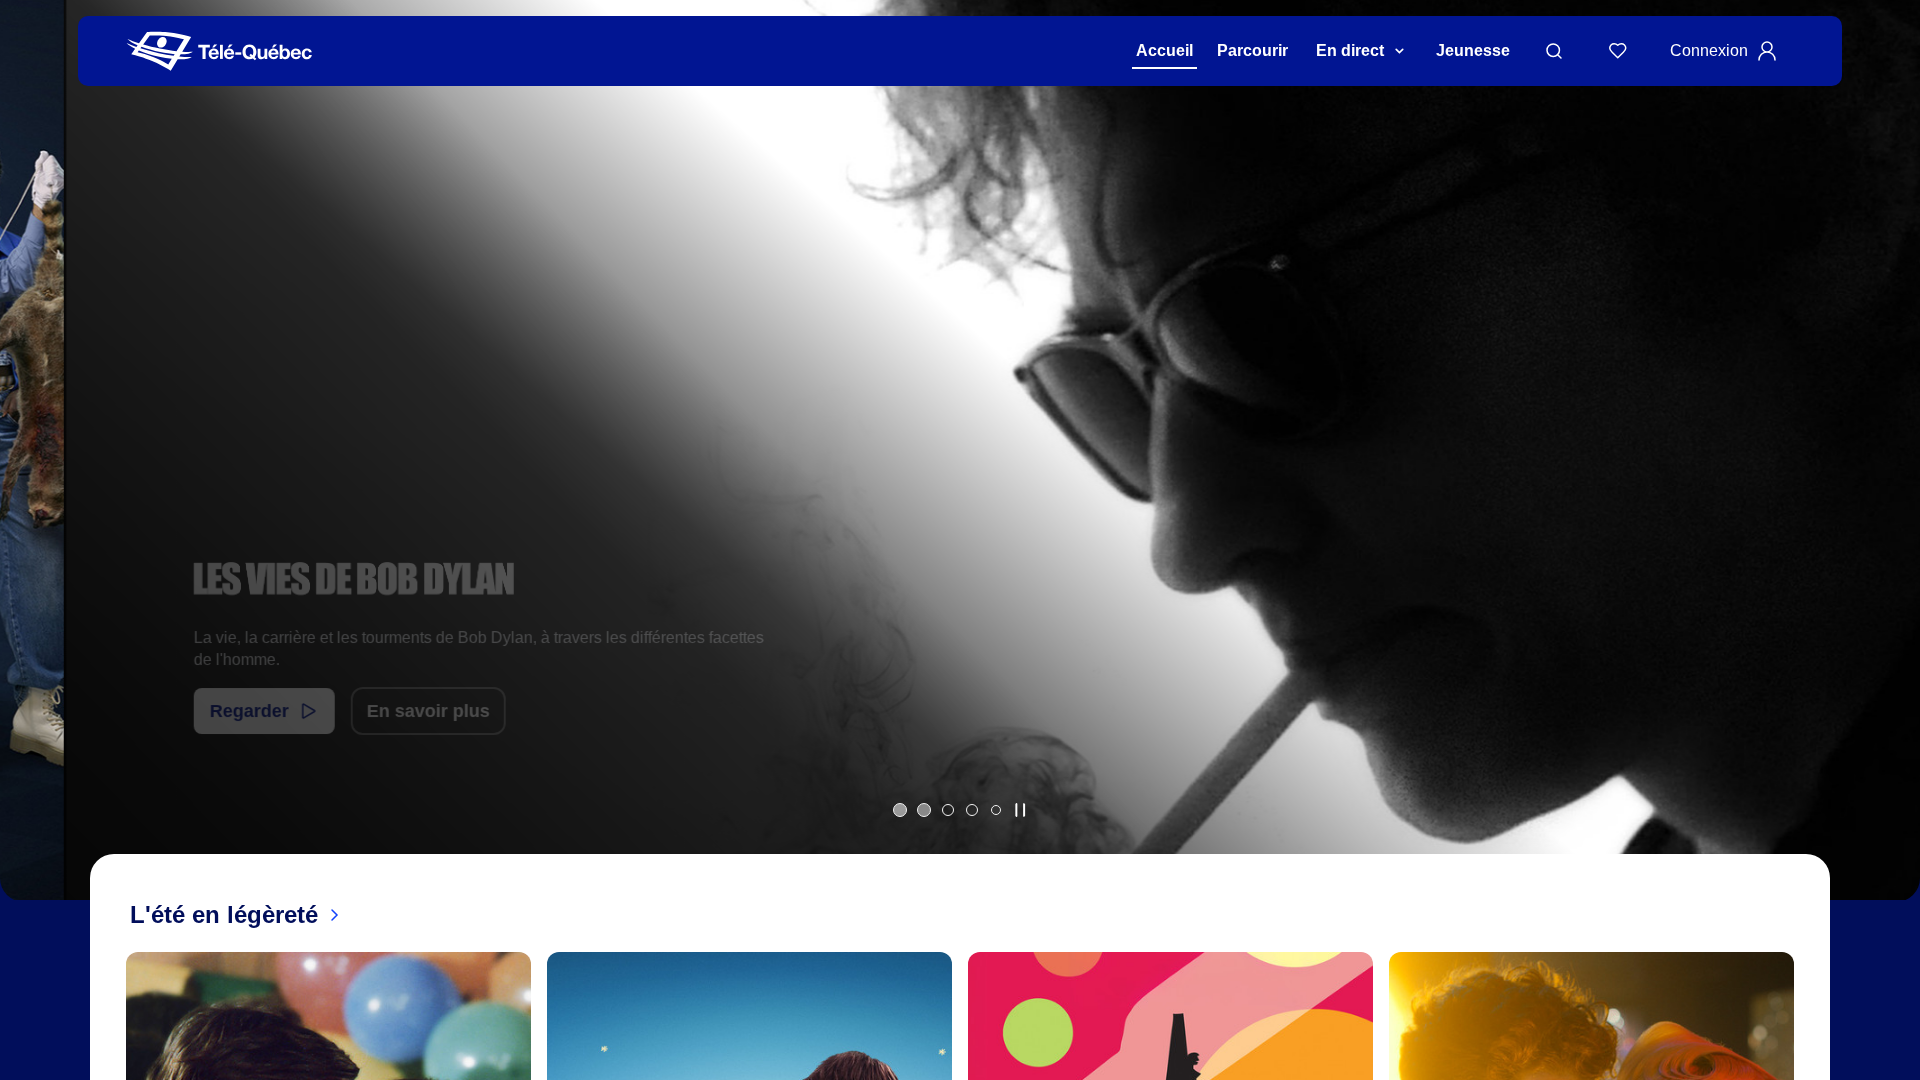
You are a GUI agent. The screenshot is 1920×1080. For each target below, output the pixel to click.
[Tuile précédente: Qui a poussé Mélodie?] (29, 476)
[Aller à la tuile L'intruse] (972, 810)
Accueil (1164, 50)
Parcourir (1252, 50)
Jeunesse (1473, 50)
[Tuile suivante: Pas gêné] (1890, 476)
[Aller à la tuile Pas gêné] (948, 810)
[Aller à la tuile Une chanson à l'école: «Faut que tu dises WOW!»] (996, 810)
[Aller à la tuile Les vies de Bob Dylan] (924, 810)
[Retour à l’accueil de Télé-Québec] (219, 51)
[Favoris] (1618, 51)
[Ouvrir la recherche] (1554, 51)
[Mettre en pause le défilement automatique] (1020, 810)
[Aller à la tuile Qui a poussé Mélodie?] (900, 810)
